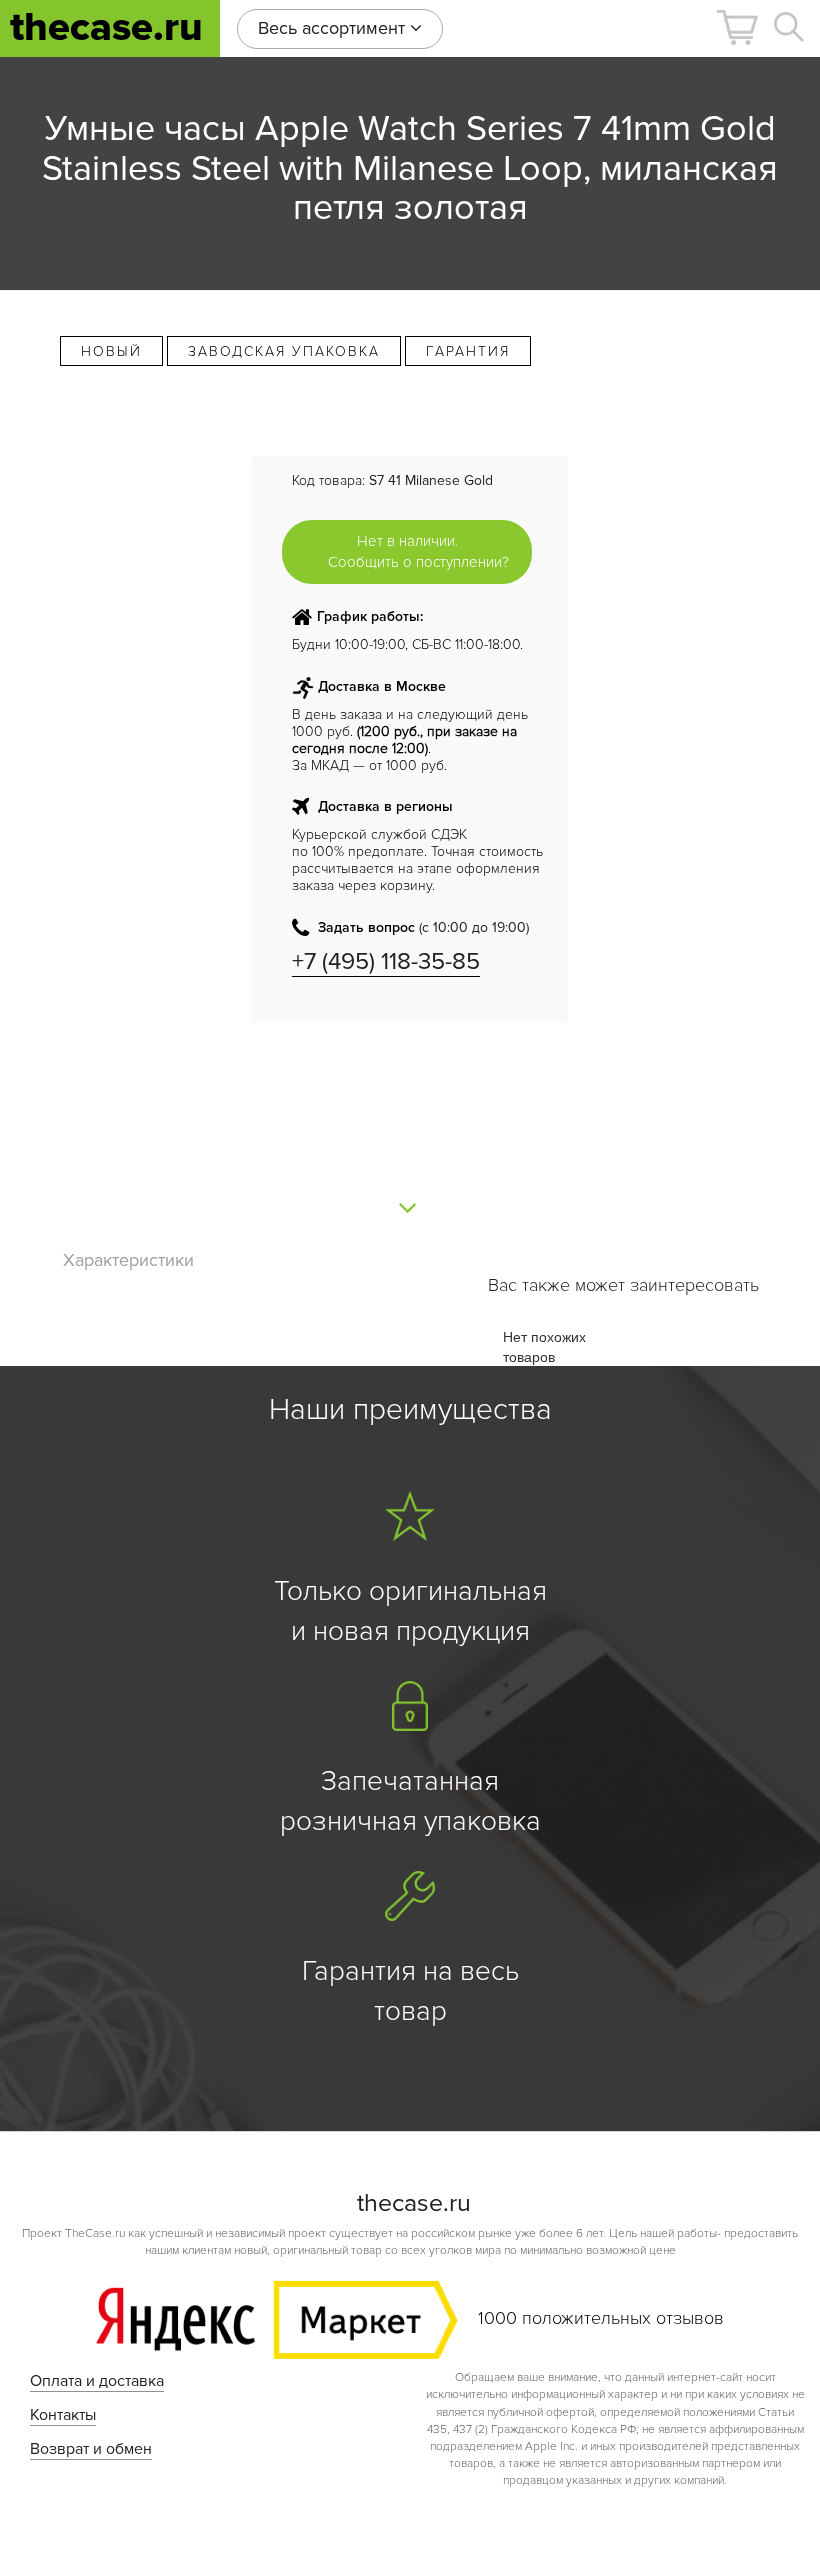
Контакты (63, 2415)
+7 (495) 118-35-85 (386, 961)
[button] (737, 27)
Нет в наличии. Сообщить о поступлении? (418, 551)
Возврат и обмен (91, 2449)
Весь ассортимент (334, 28)
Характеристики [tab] (128, 1260)
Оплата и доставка (97, 2381)
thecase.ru (106, 27)
